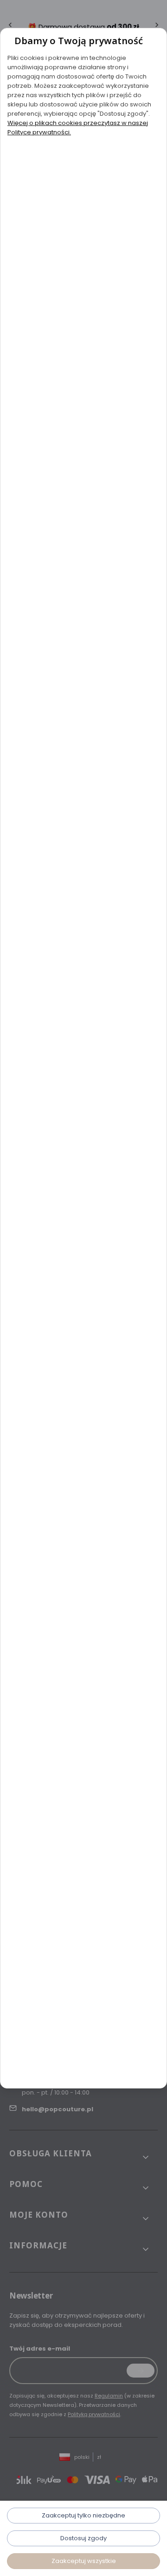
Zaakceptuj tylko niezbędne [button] (83, 2515)
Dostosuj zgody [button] (83, 2538)
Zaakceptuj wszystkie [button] (84, 2561)
